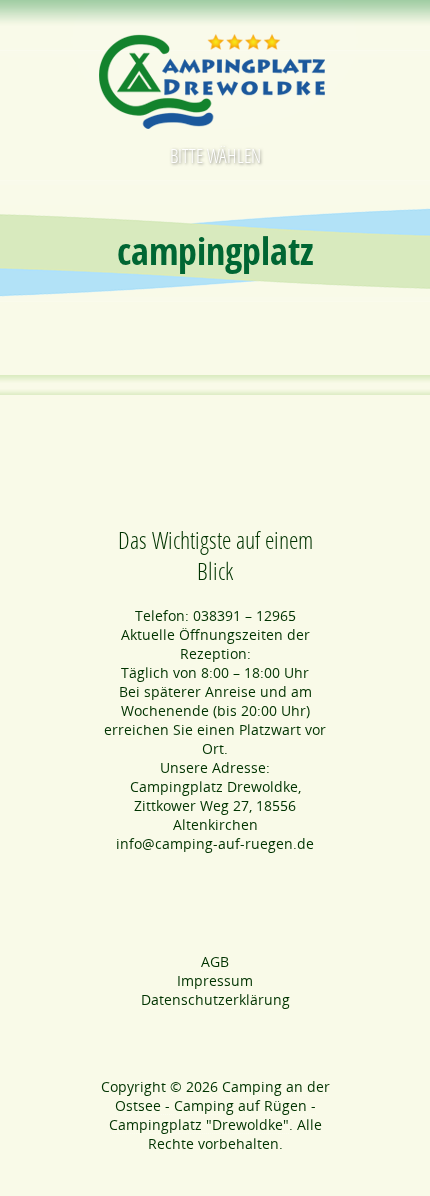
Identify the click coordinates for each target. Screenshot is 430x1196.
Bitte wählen (215, 155)
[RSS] (215, 1173)
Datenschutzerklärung (215, 999)
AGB (215, 961)
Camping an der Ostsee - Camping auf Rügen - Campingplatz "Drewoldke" (219, 1105)
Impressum (215, 980)
